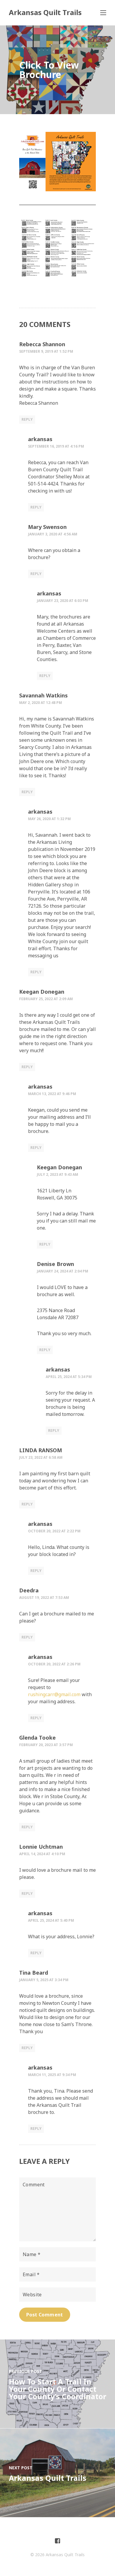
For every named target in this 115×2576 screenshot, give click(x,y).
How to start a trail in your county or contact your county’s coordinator (57, 2389)
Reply (27, 419)
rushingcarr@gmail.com (54, 1694)
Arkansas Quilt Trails (45, 12)
